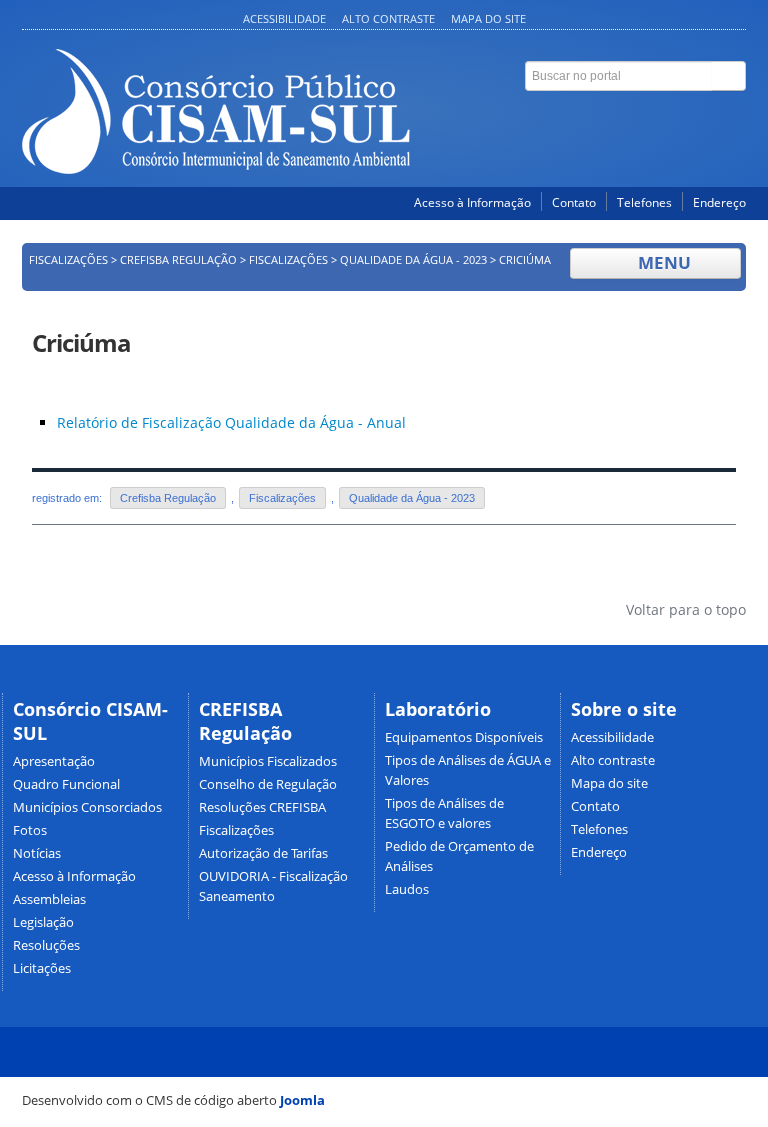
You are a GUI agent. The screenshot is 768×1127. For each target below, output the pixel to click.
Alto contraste (388, 18)
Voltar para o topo (684, 609)
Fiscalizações (68, 260)
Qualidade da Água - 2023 (413, 260)
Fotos (30, 830)
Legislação (43, 922)
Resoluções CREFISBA (262, 807)
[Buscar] (729, 76)
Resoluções (46, 945)
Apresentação (54, 761)
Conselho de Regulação (268, 784)
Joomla (302, 1100)
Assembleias (49, 899)
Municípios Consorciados (87, 807)
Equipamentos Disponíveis (464, 737)
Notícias (37, 853)
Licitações (42, 968)
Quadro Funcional (66, 784)
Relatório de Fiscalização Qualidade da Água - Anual (231, 422)
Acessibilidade (284, 18)
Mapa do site (488, 18)
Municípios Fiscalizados (268, 761)
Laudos (407, 889)
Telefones (644, 202)
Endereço (719, 202)
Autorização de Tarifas (263, 853)
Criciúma (81, 343)
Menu (662, 262)
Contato (574, 202)
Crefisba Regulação (178, 260)
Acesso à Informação (472, 202)
